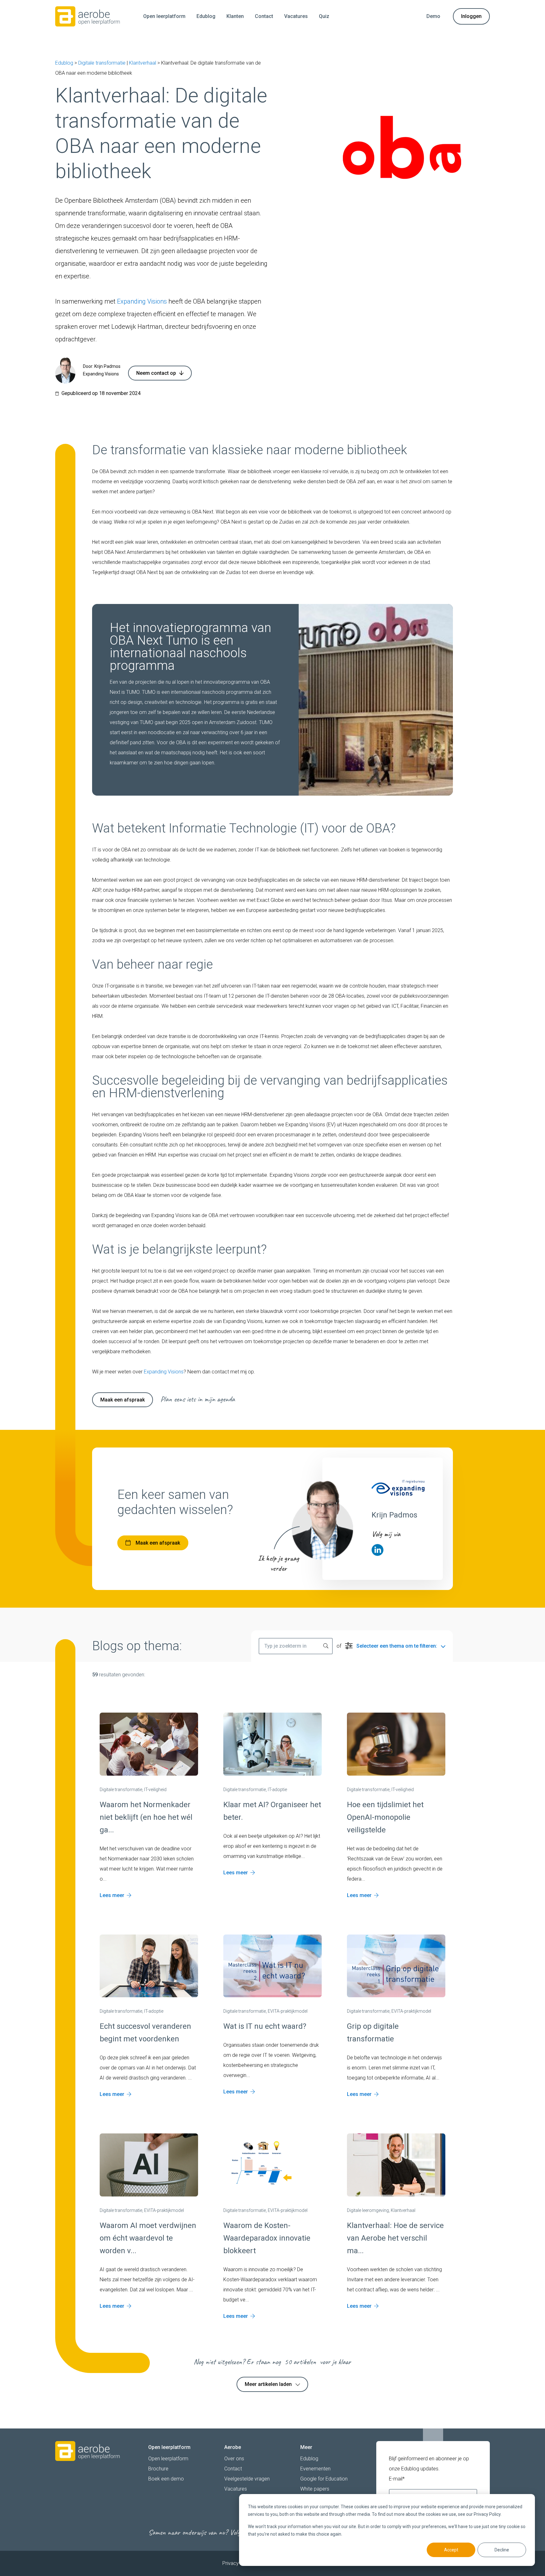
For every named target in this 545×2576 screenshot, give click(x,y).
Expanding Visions (143, 301)
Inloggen (471, 16)
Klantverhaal (143, 63)
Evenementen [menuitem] (315, 2469)
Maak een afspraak (123, 1400)
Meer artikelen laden (268, 2384)
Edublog (64, 63)
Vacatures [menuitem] (296, 16)
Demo (433, 16)
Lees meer (112, 1895)
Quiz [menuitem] (324, 16)
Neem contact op (156, 373)
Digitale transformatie (102, 63)
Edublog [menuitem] (206, 16)
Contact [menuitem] (264, 16)
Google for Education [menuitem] (324, 2479)
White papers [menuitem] (315, 2489)
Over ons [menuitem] (234, 2459)
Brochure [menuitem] (158, 2469)
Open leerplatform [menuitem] (164, 16)
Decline (502, 2550)
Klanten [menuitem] (235, 16)
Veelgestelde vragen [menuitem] (247, 2479)
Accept (451, 2550)
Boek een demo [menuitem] (166, 2479)
